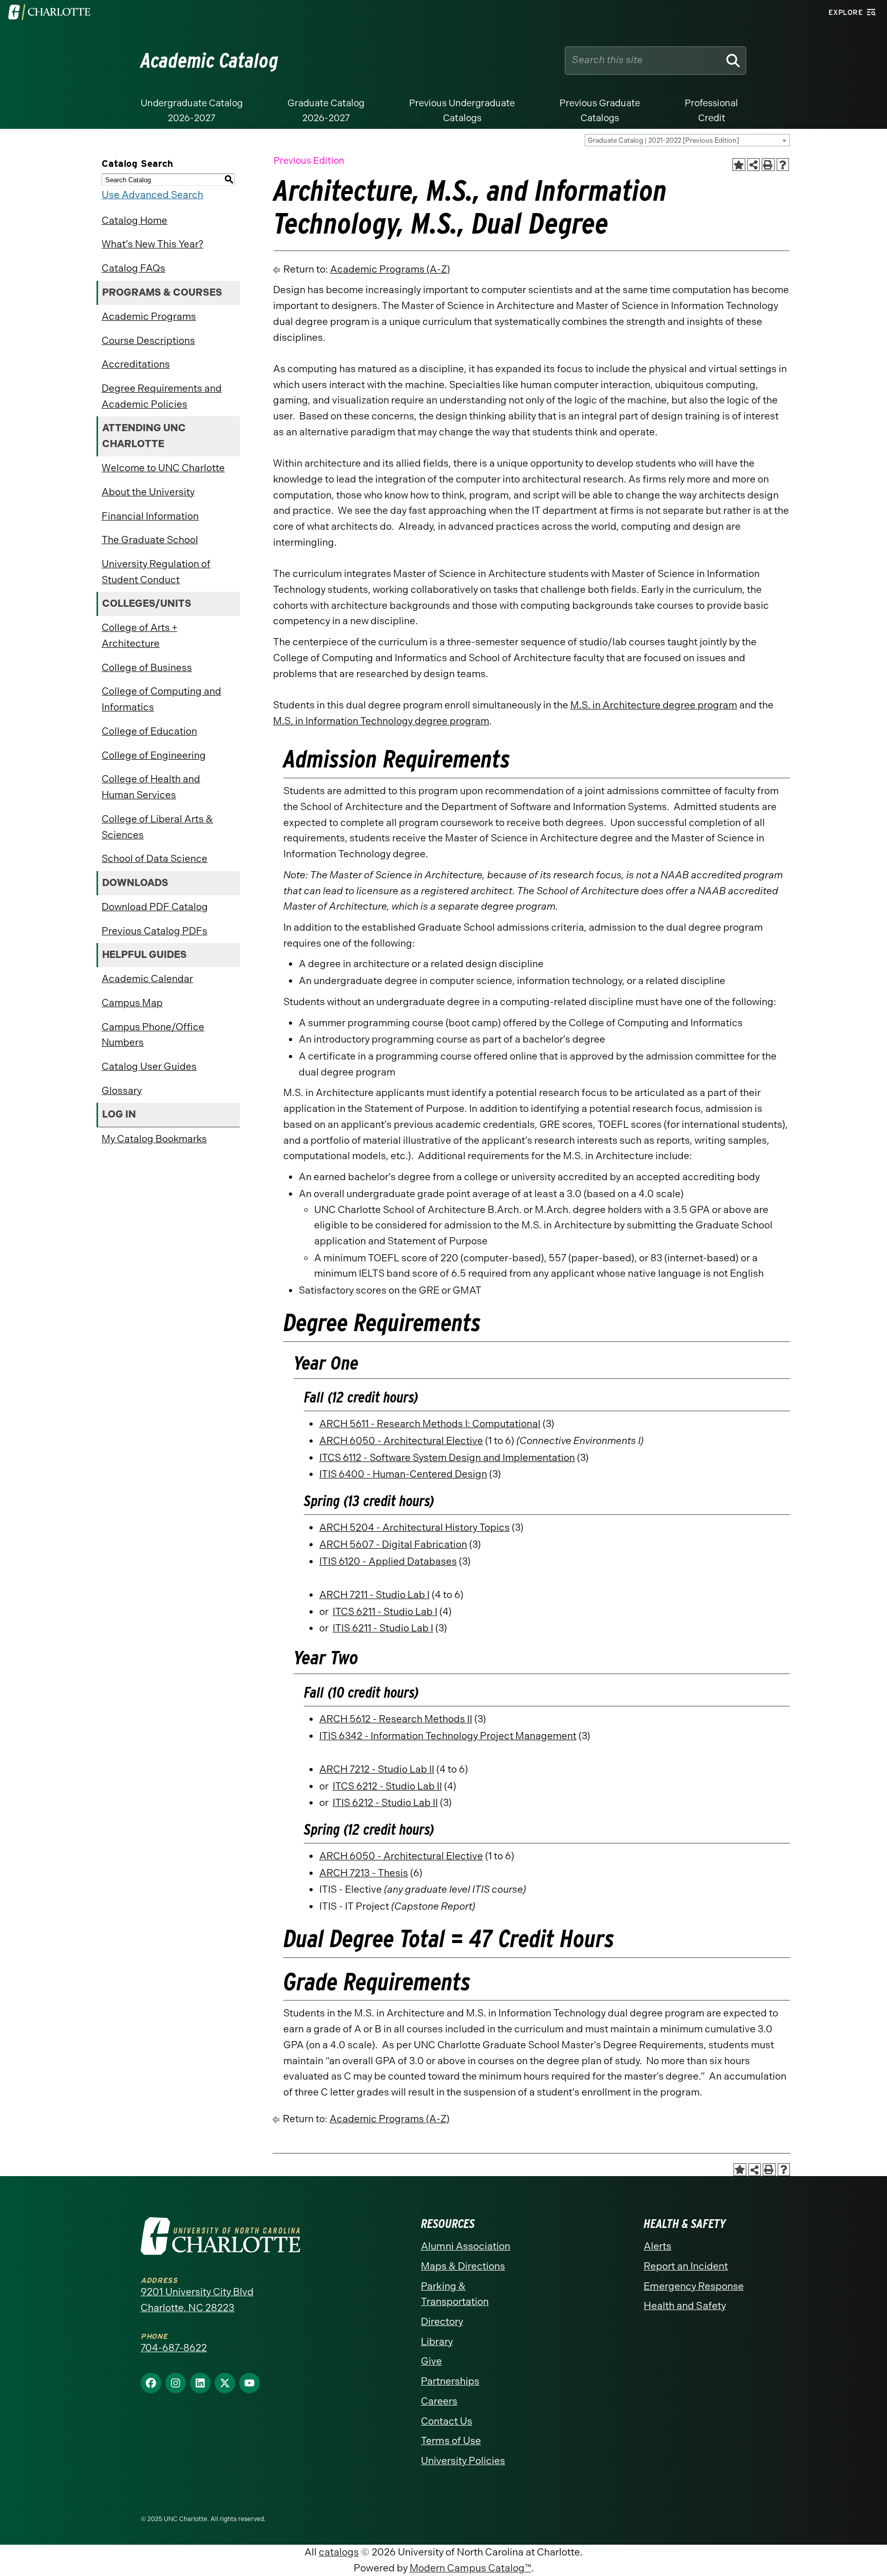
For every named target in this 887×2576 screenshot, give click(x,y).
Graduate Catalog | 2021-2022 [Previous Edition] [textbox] (663, 140)
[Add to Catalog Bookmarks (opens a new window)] (739, 165)
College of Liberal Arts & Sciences (157, 827)
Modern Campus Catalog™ (470, 2568)
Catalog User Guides (149, 1066)
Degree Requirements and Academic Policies (162, 396)
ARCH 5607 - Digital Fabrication (393, 1544)
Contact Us (447, 2421)
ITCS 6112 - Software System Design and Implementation (447, 1458)
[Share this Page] (754, 165)
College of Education (149, 731)
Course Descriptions (148, 341)
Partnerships (450, 2381)
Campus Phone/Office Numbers (153, 1035)
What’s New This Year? (152, 244)
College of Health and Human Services (151, 787)
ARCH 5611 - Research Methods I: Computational (430, 1424)
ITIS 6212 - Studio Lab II (385, 1803)
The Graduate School (150, 540)
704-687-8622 (174, 2348)
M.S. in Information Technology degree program (381, 721)
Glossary (122, 1091)
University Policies (463, 2461)
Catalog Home (134, 220)
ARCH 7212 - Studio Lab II (377, 1769)
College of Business (147, 668)
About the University (148, 492)
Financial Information (150, 516)
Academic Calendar (147, 979)
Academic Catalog (210, 61)
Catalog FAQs (133, 268)
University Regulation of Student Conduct (156, 572)
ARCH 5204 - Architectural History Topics (414, 1527)
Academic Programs (149, 316)
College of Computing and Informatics (161, 699)
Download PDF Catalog (155, 907)
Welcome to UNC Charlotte (163, 468)
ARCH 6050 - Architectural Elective (401, 1441)
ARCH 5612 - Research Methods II (396, 1719)
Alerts (658, 2246)
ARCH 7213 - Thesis (364, 1873)
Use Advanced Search (152, 195)
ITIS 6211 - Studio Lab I (383, 1628)
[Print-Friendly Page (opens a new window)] (768, 165)
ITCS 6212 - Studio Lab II (387, 1786)
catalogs (339, 2552)
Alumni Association (466, 2246)
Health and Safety (685, 2306)
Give (431, 2361)
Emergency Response (694, 2286)
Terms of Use (451, 2441)
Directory (442, 2322)
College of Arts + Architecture (139, 636)
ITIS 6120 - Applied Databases (388, 1561)
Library (437, 2342)
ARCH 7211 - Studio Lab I (374, 1595)
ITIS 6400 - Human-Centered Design (403, 1474)
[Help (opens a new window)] (783, 165)
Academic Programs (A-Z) (390, 269)
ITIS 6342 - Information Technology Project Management (448, 1736)
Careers (439, 2401)
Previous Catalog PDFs (155, 931)
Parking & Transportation (455, 2294)
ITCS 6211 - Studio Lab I (385, 1612)
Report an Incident (686, 2266)
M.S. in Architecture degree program (654, 705)
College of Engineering (154, 755)
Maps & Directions (463, 2266)
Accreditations (136, 364)
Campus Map (132, 1003)
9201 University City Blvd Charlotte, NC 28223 (197, 2300)
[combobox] (687, 140)
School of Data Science (155, 859)
